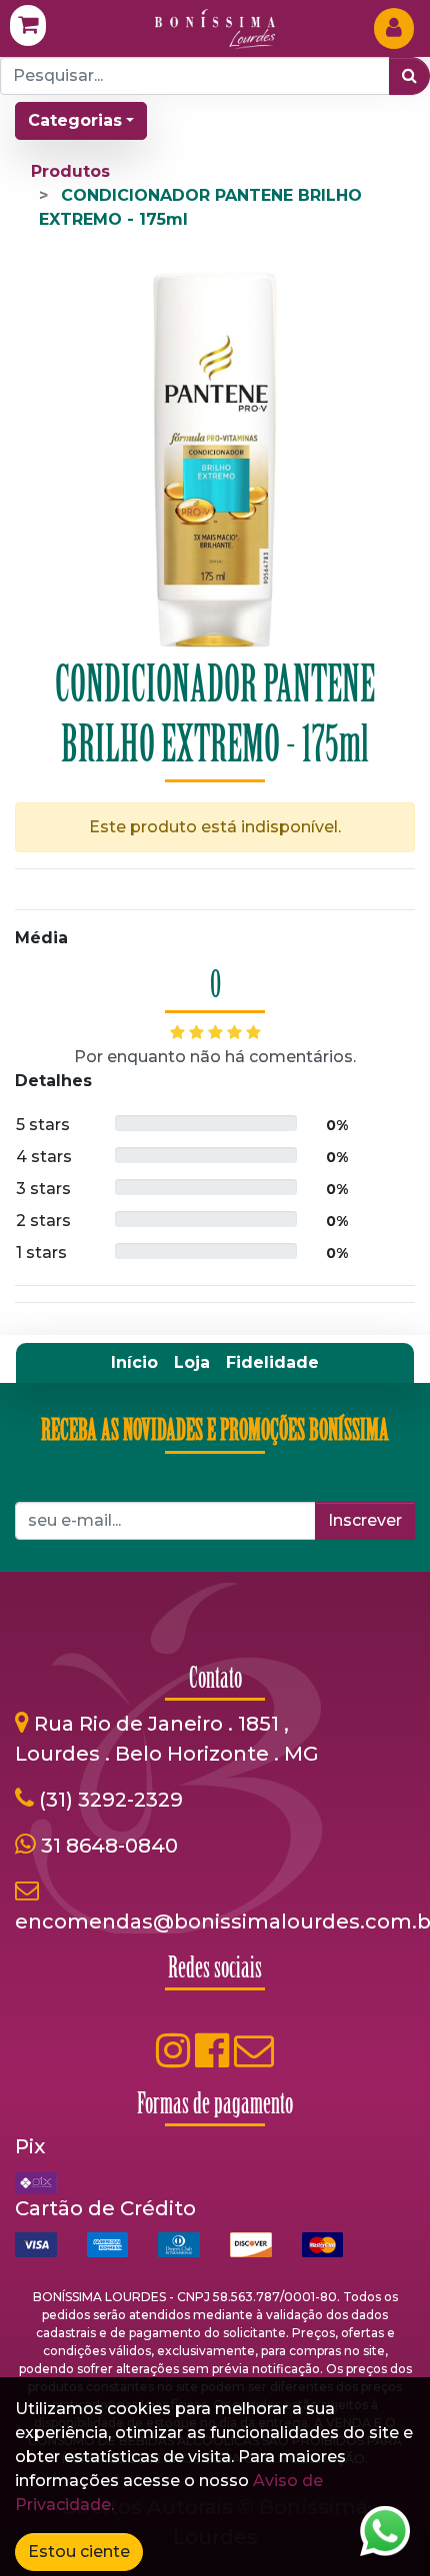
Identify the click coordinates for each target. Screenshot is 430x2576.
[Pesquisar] (409, 76)
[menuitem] (134, 1363)
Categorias (75, 120)
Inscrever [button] (365, 1520)
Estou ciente (79, 2552)
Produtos (70, 171)
